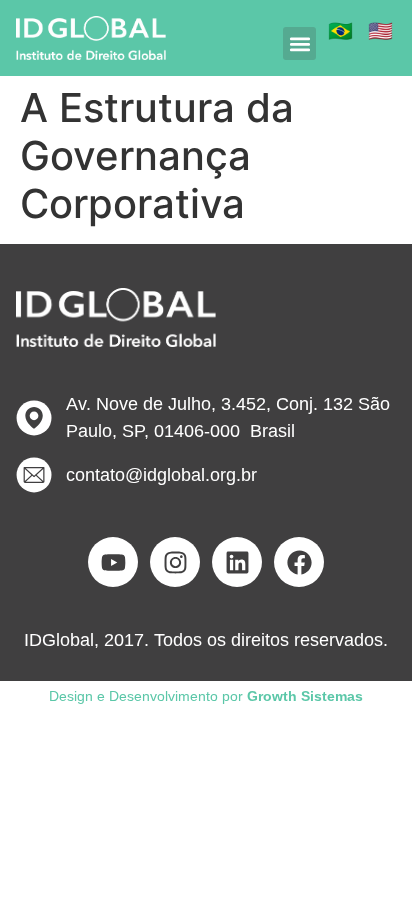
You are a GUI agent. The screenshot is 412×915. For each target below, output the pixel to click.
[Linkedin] (237, 562)
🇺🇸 (380, 31)
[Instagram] (175, 562)
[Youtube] (113, 562)
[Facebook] (299, 562)
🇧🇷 (340, 31)
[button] (299, 43)
